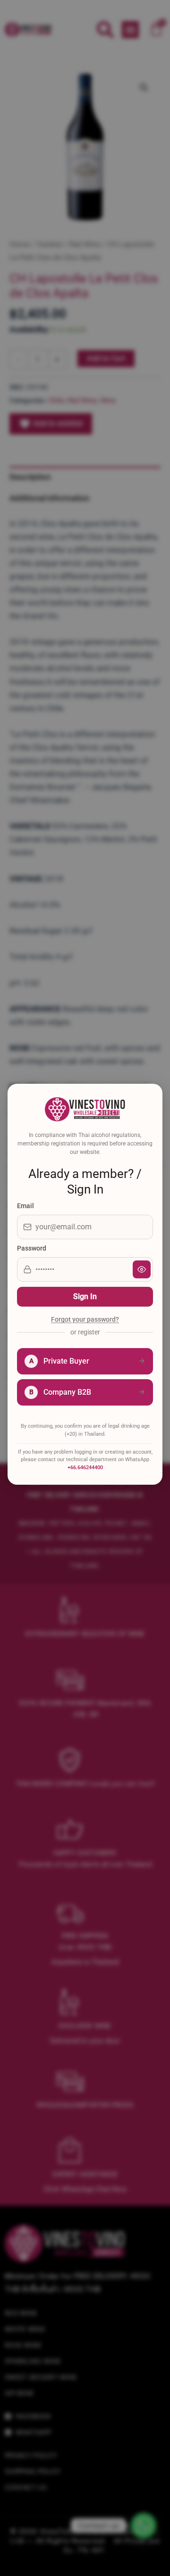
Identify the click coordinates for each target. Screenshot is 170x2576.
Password (32, 1248)
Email (25, 1206)
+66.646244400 (85, 1468)
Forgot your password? (85, 1320)
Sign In (85, 1296)
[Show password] (142, 1269)
